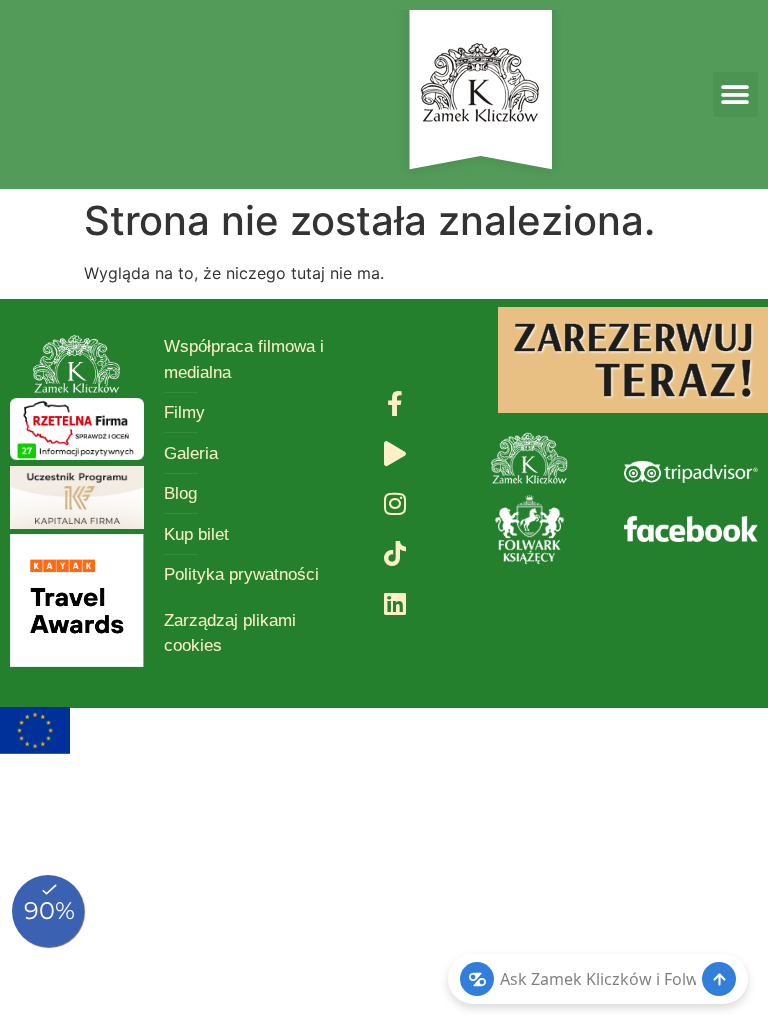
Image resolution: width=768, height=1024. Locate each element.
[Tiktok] (395, 554)
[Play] (395, 454)
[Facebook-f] (395, 404)
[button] (735, 94)
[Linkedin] (395, 604)
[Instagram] (395, 504)
